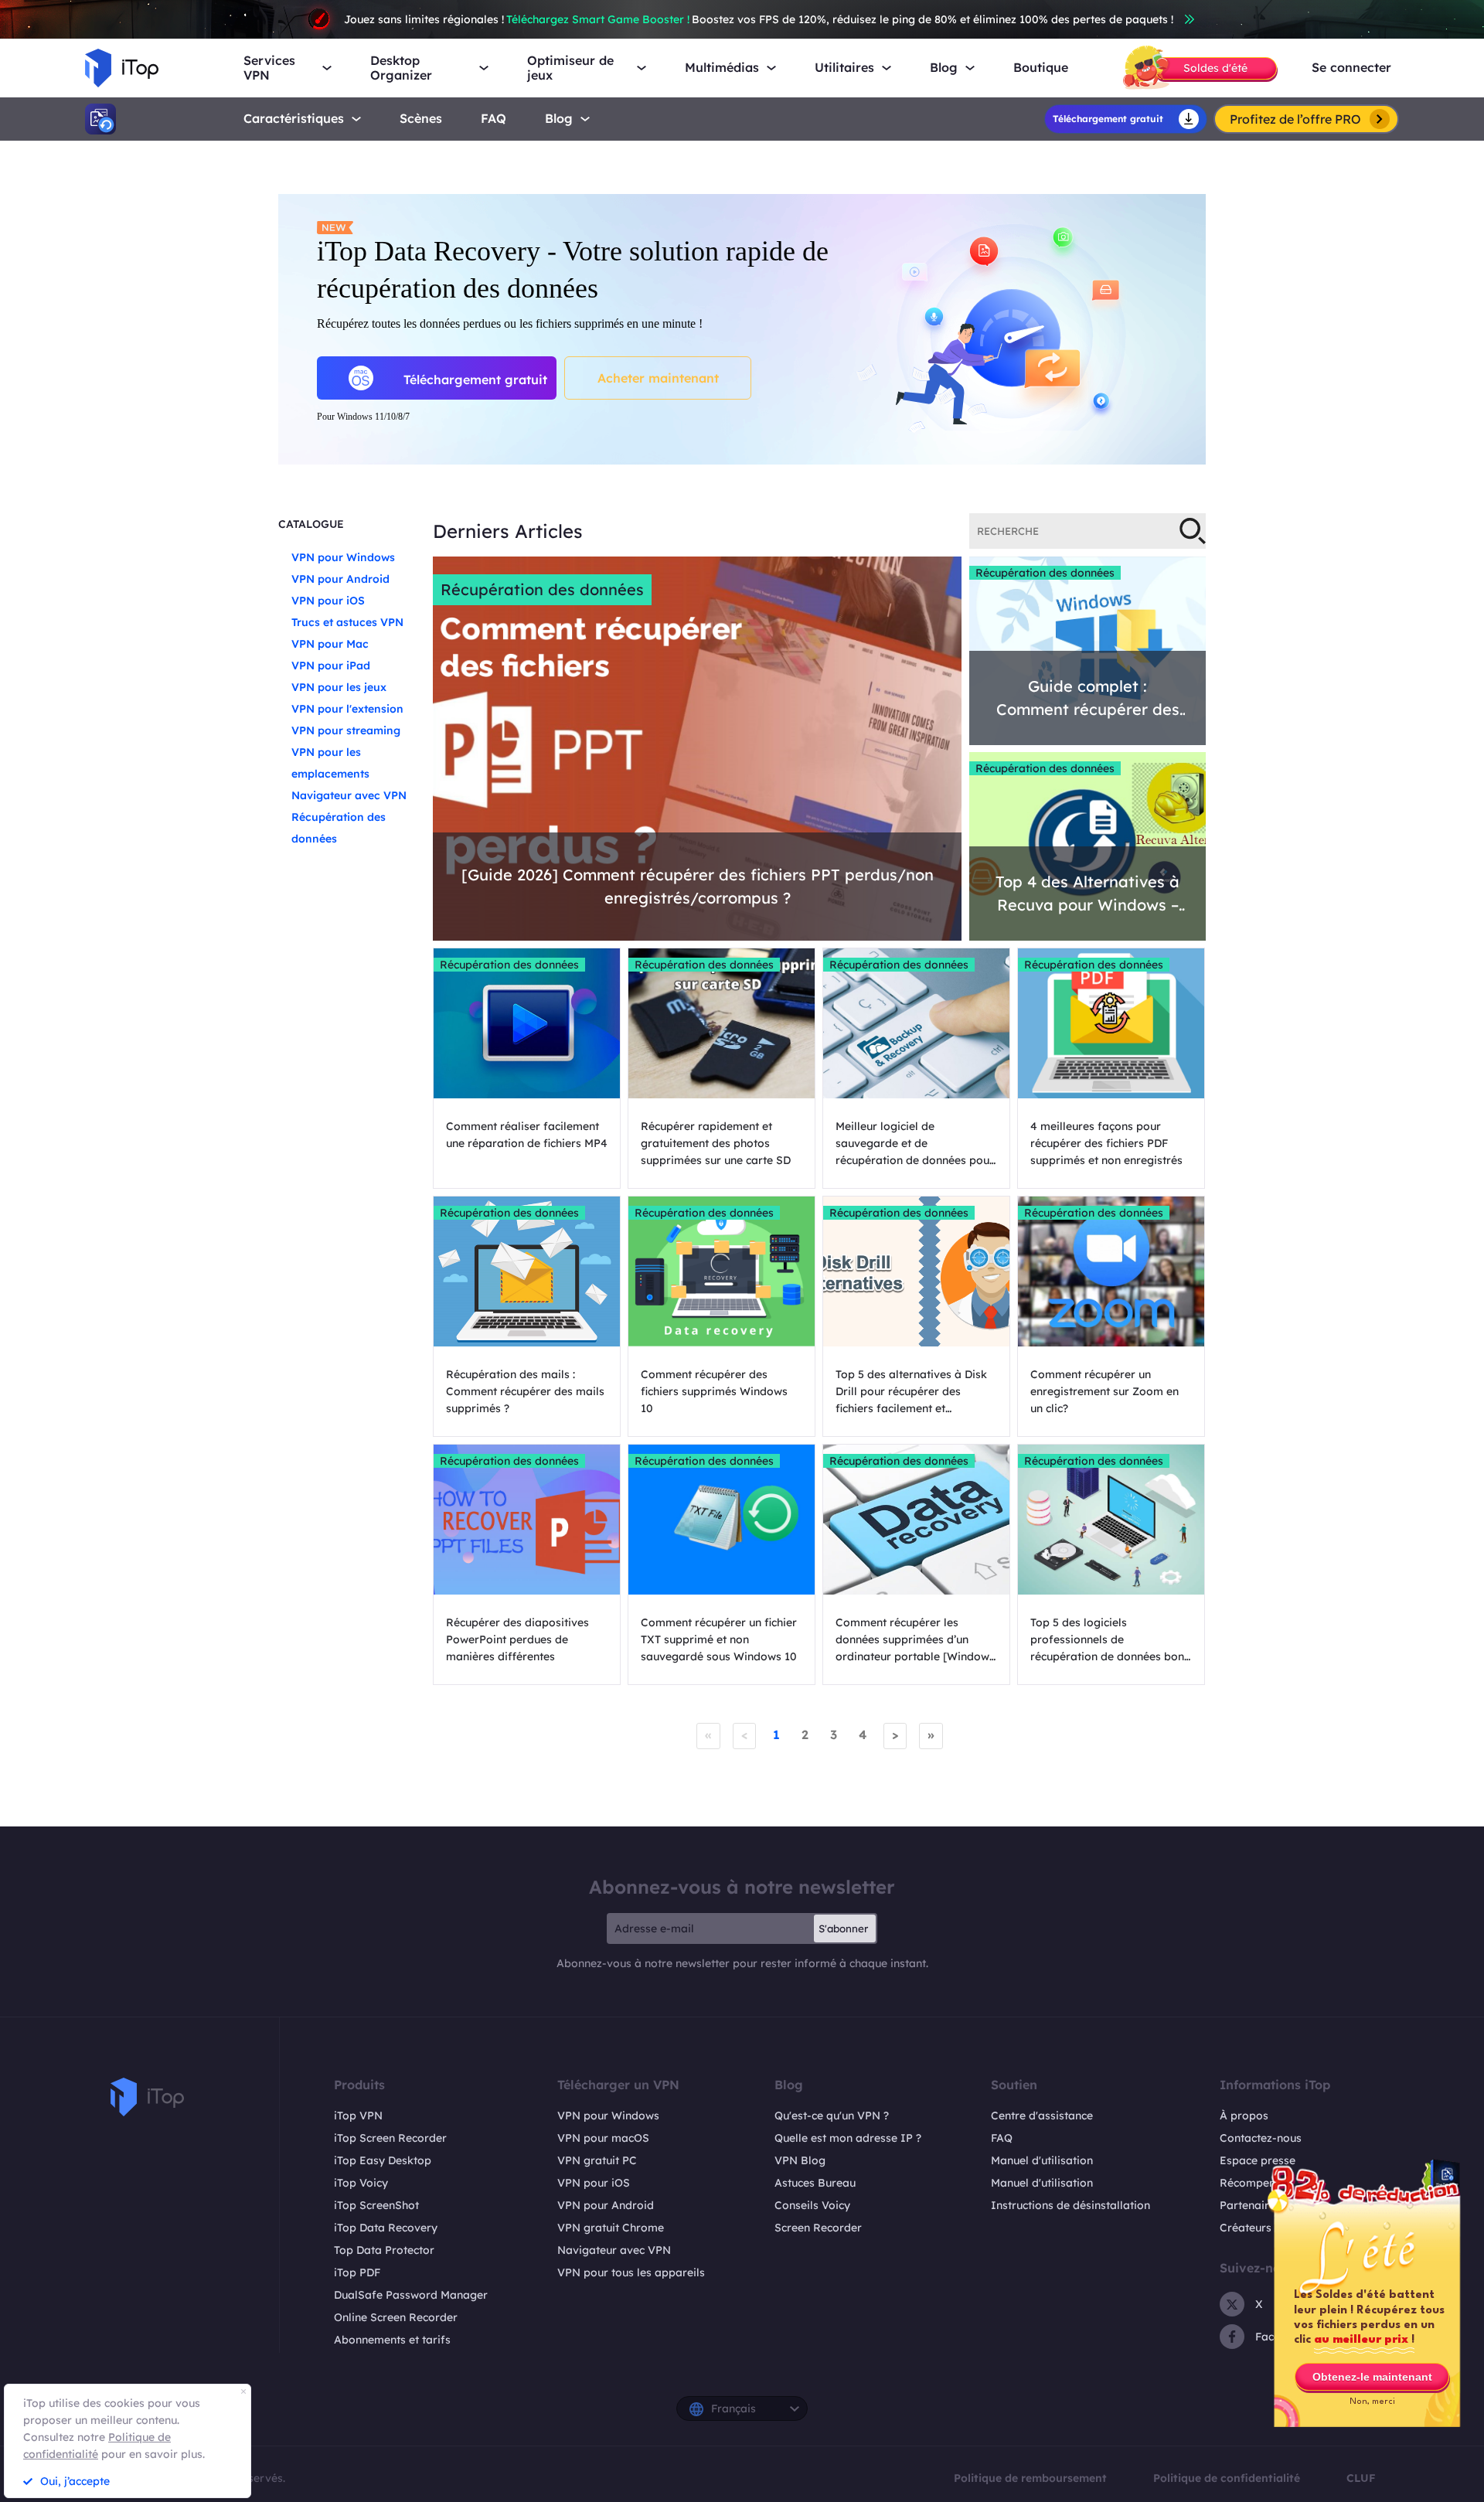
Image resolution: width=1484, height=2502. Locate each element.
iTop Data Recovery (386, 2228)
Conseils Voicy (812, 2205)
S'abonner (843, 1928)
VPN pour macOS (603, 2138)
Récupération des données (542, 589)
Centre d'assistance (1042, 2116)
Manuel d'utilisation (1042, 2160)
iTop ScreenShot (376, 2205)
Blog (559, 119)
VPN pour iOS (328, 601)
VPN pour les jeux (339, 687)
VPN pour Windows (343, 557)
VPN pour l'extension (347, 709)
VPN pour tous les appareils (631, 2272)
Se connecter (1351, 68)
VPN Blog (800, 2160)
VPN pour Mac (330, 644)
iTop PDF (357, 2272)
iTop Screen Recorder (390, 2138)
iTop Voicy (361, 2183)
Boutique (1041, 68)
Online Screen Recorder (396, 2317)
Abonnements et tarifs (392, 2340)
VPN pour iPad (331, 665)
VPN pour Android (340, 579)
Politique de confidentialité (1227, 2478)
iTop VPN (358, 2116)
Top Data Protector (384, 2250)
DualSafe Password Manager (411, 2295)
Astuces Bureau (815, 2183)
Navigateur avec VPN (349, 795)
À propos (1244, 2116)
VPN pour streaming (346, 730)
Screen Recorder (818, 2228)
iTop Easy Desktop (383, 2160)
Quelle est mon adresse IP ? (848, 2138)
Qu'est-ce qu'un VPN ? (832, 2116)
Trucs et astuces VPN (347, 622)
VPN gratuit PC (597, 2160)
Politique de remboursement (1030, 2478)
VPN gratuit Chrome (611, 2228)
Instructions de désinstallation (1070, 2205)
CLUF (1361, 2478)
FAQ (1002, 2138)
